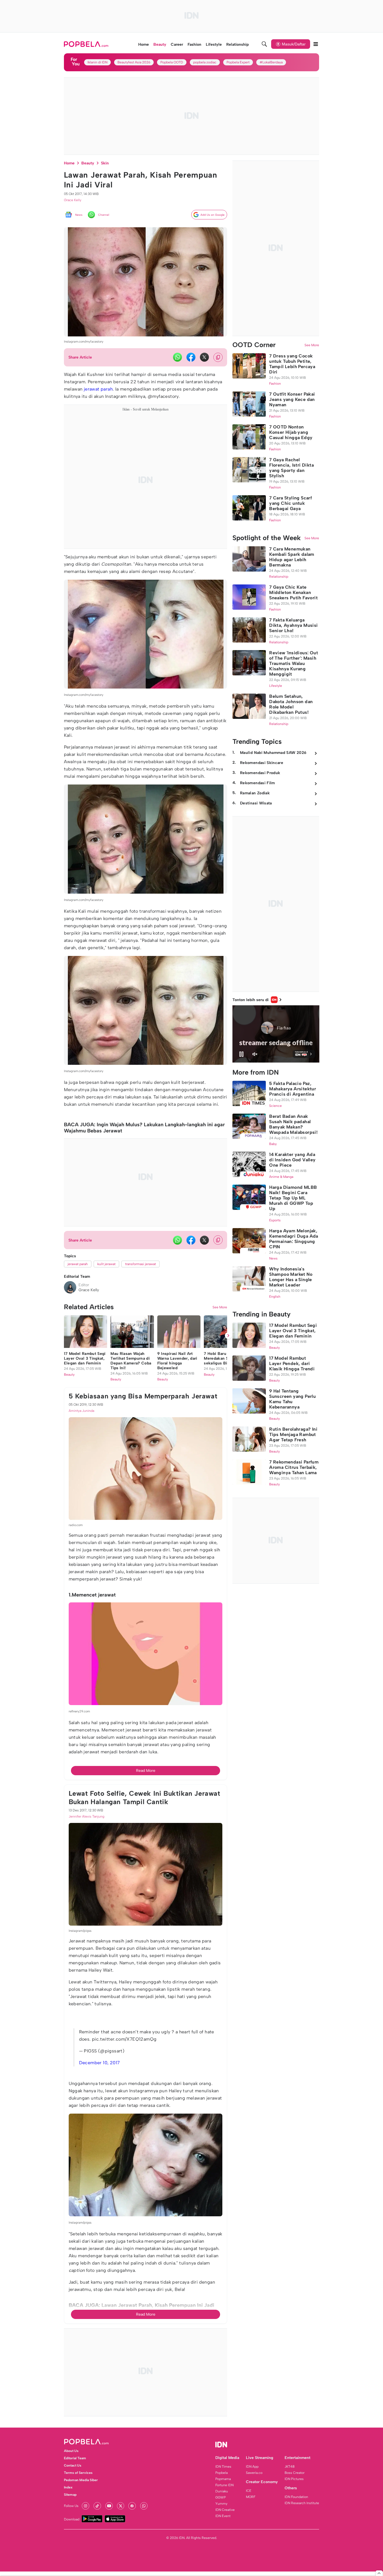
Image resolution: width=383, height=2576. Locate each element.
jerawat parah (98, 389)
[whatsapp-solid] (177, 357)
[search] (264, 44)
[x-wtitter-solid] (204, 357)
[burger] (316, 44)
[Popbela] (87, 44)
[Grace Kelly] (70, 1287)
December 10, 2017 (100, 2404)
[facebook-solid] (191, 357)
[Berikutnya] (228, 1677)
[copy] (218, 357)
